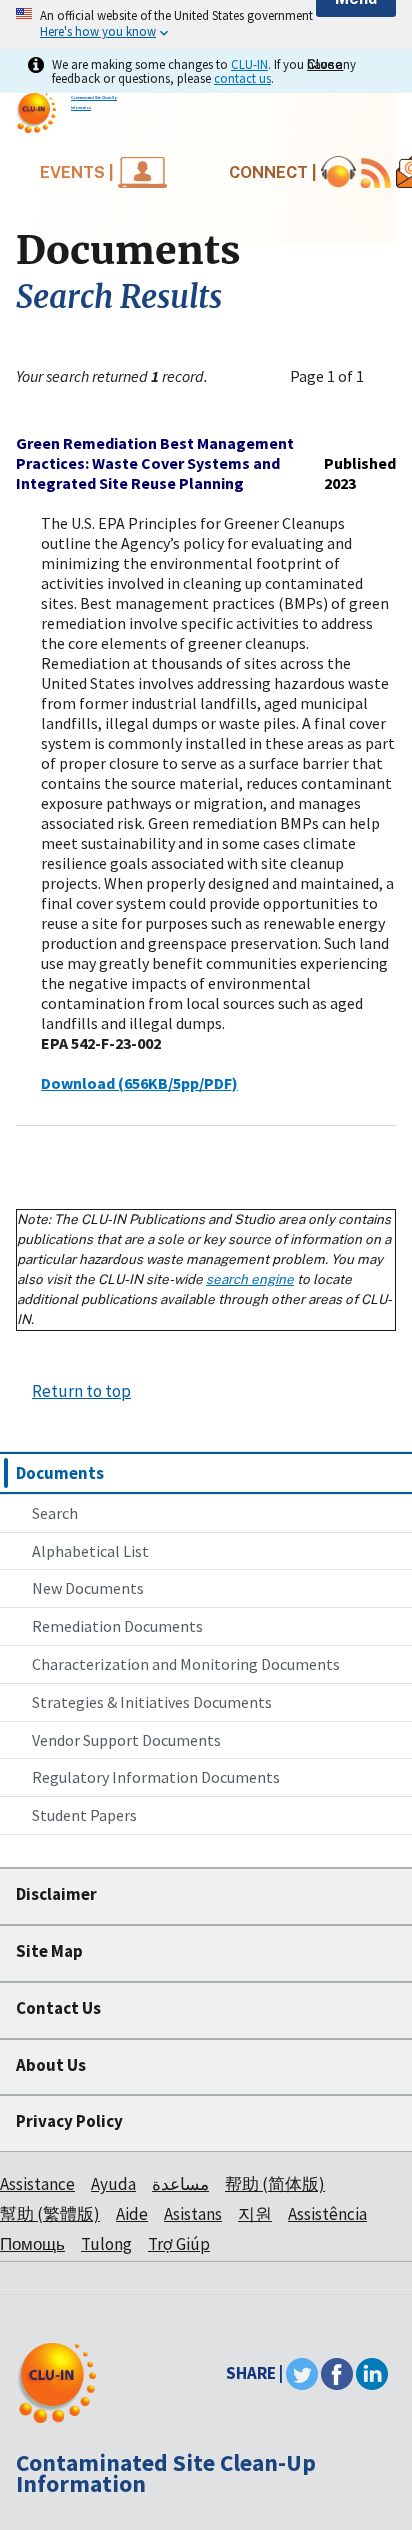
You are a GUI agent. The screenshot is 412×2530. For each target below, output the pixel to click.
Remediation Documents (117, 1626)
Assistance (37, 2184)
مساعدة (180, 2184)
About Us (51, 2065)
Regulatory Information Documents (156, 1777)
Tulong (106, 2244)
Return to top (81, 1391)
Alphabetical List (90, 1551)
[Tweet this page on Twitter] (302, 2373)
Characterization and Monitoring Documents (186, 1664)
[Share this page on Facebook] (337, 2373)
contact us (242, 78)
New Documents (88, 1588)
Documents (60, 1473)
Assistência (327, 2214)
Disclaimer (56, 1894)
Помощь (32, 2244)
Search (55, 1513)
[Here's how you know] (206, 24)
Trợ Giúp (179, 2244)
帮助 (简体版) (275, 2184)
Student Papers (84, 1815)
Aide (132, 2214)
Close (325, 64)
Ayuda (113, 2184)
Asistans (193, 2214)
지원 (255, 2214)
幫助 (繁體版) (50, 2214)
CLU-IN (249, 64)
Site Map (49, 1951)
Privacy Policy (69, 2121)
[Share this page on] (372, 2373)
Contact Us (58, 2008)
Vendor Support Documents (126, 1740)
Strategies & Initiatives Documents (152, 1702)
